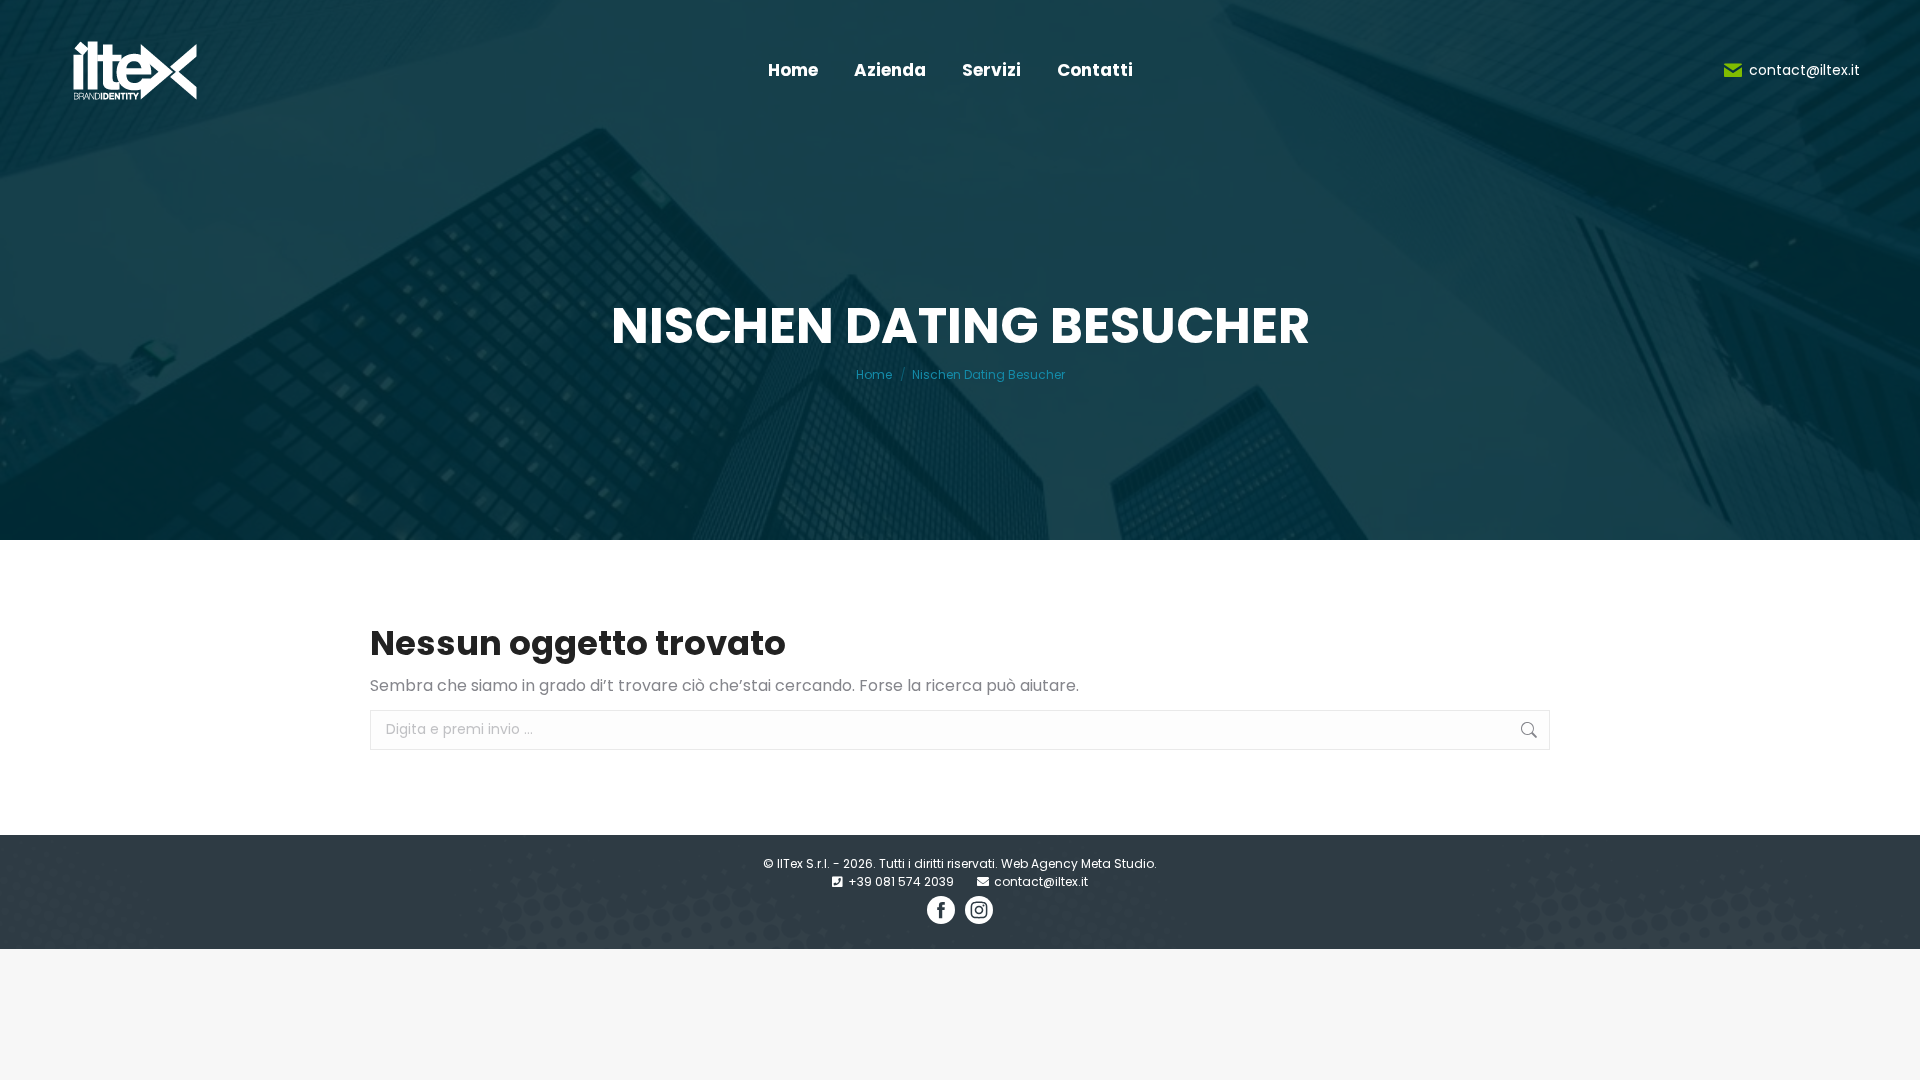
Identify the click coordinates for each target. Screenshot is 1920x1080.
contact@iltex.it (1804, 70)
